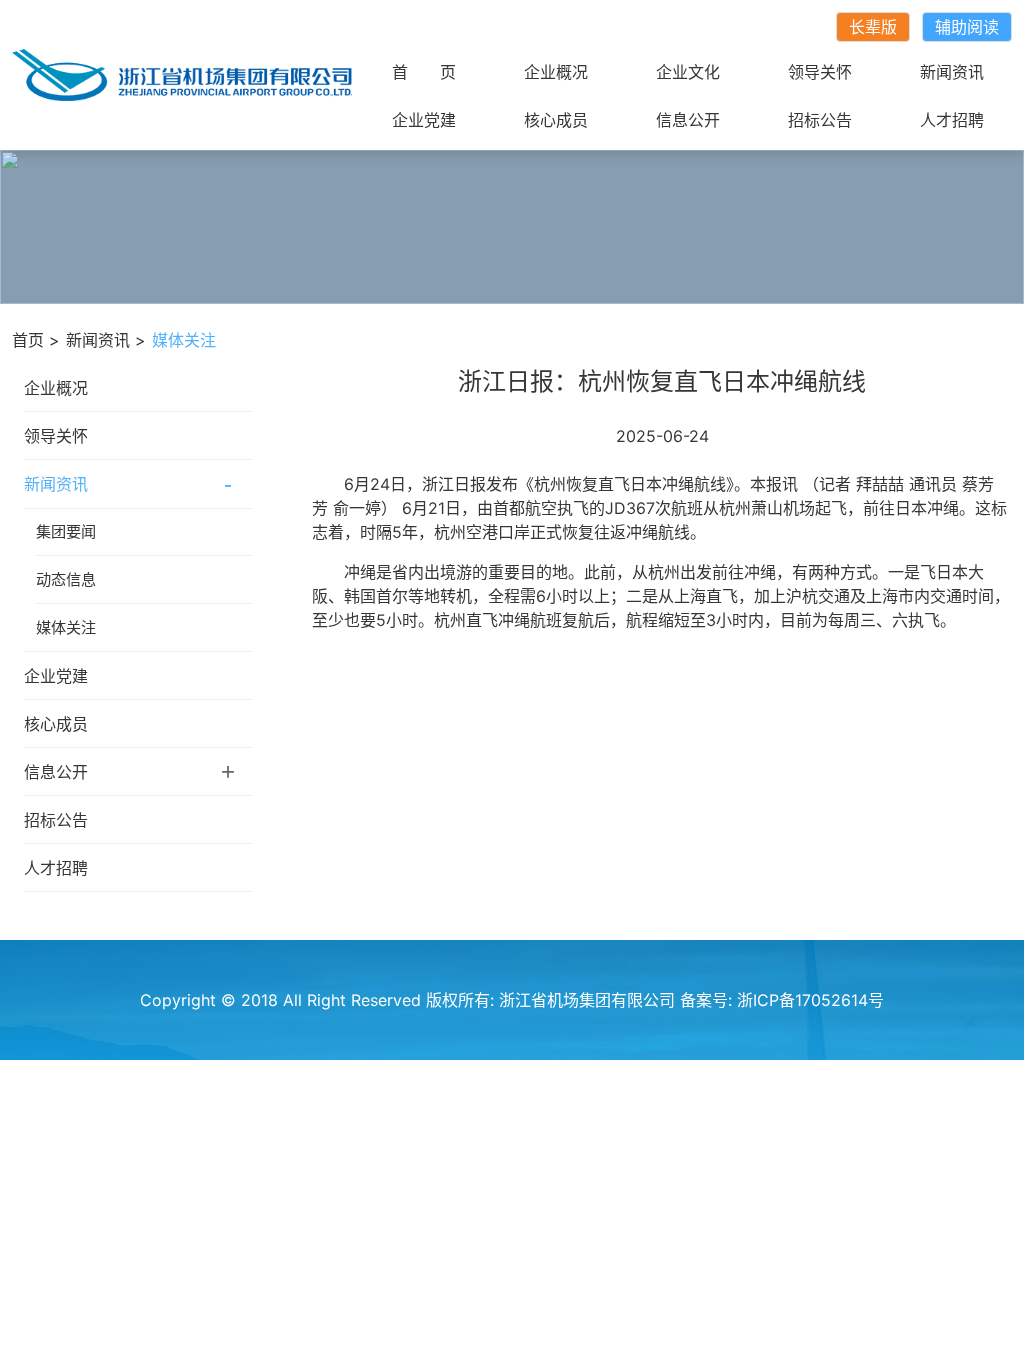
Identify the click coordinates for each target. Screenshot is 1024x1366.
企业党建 (424, 120)
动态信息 (66, 579)
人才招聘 (952, 120)
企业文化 (688, 72)
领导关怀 (820, 72)
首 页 (424, 72)
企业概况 (556, 72)
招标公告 (820, 120)
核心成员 (556, 120)
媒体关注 (66, 627)
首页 (28, 340)
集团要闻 (66, 531)
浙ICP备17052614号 (810, 1000)
